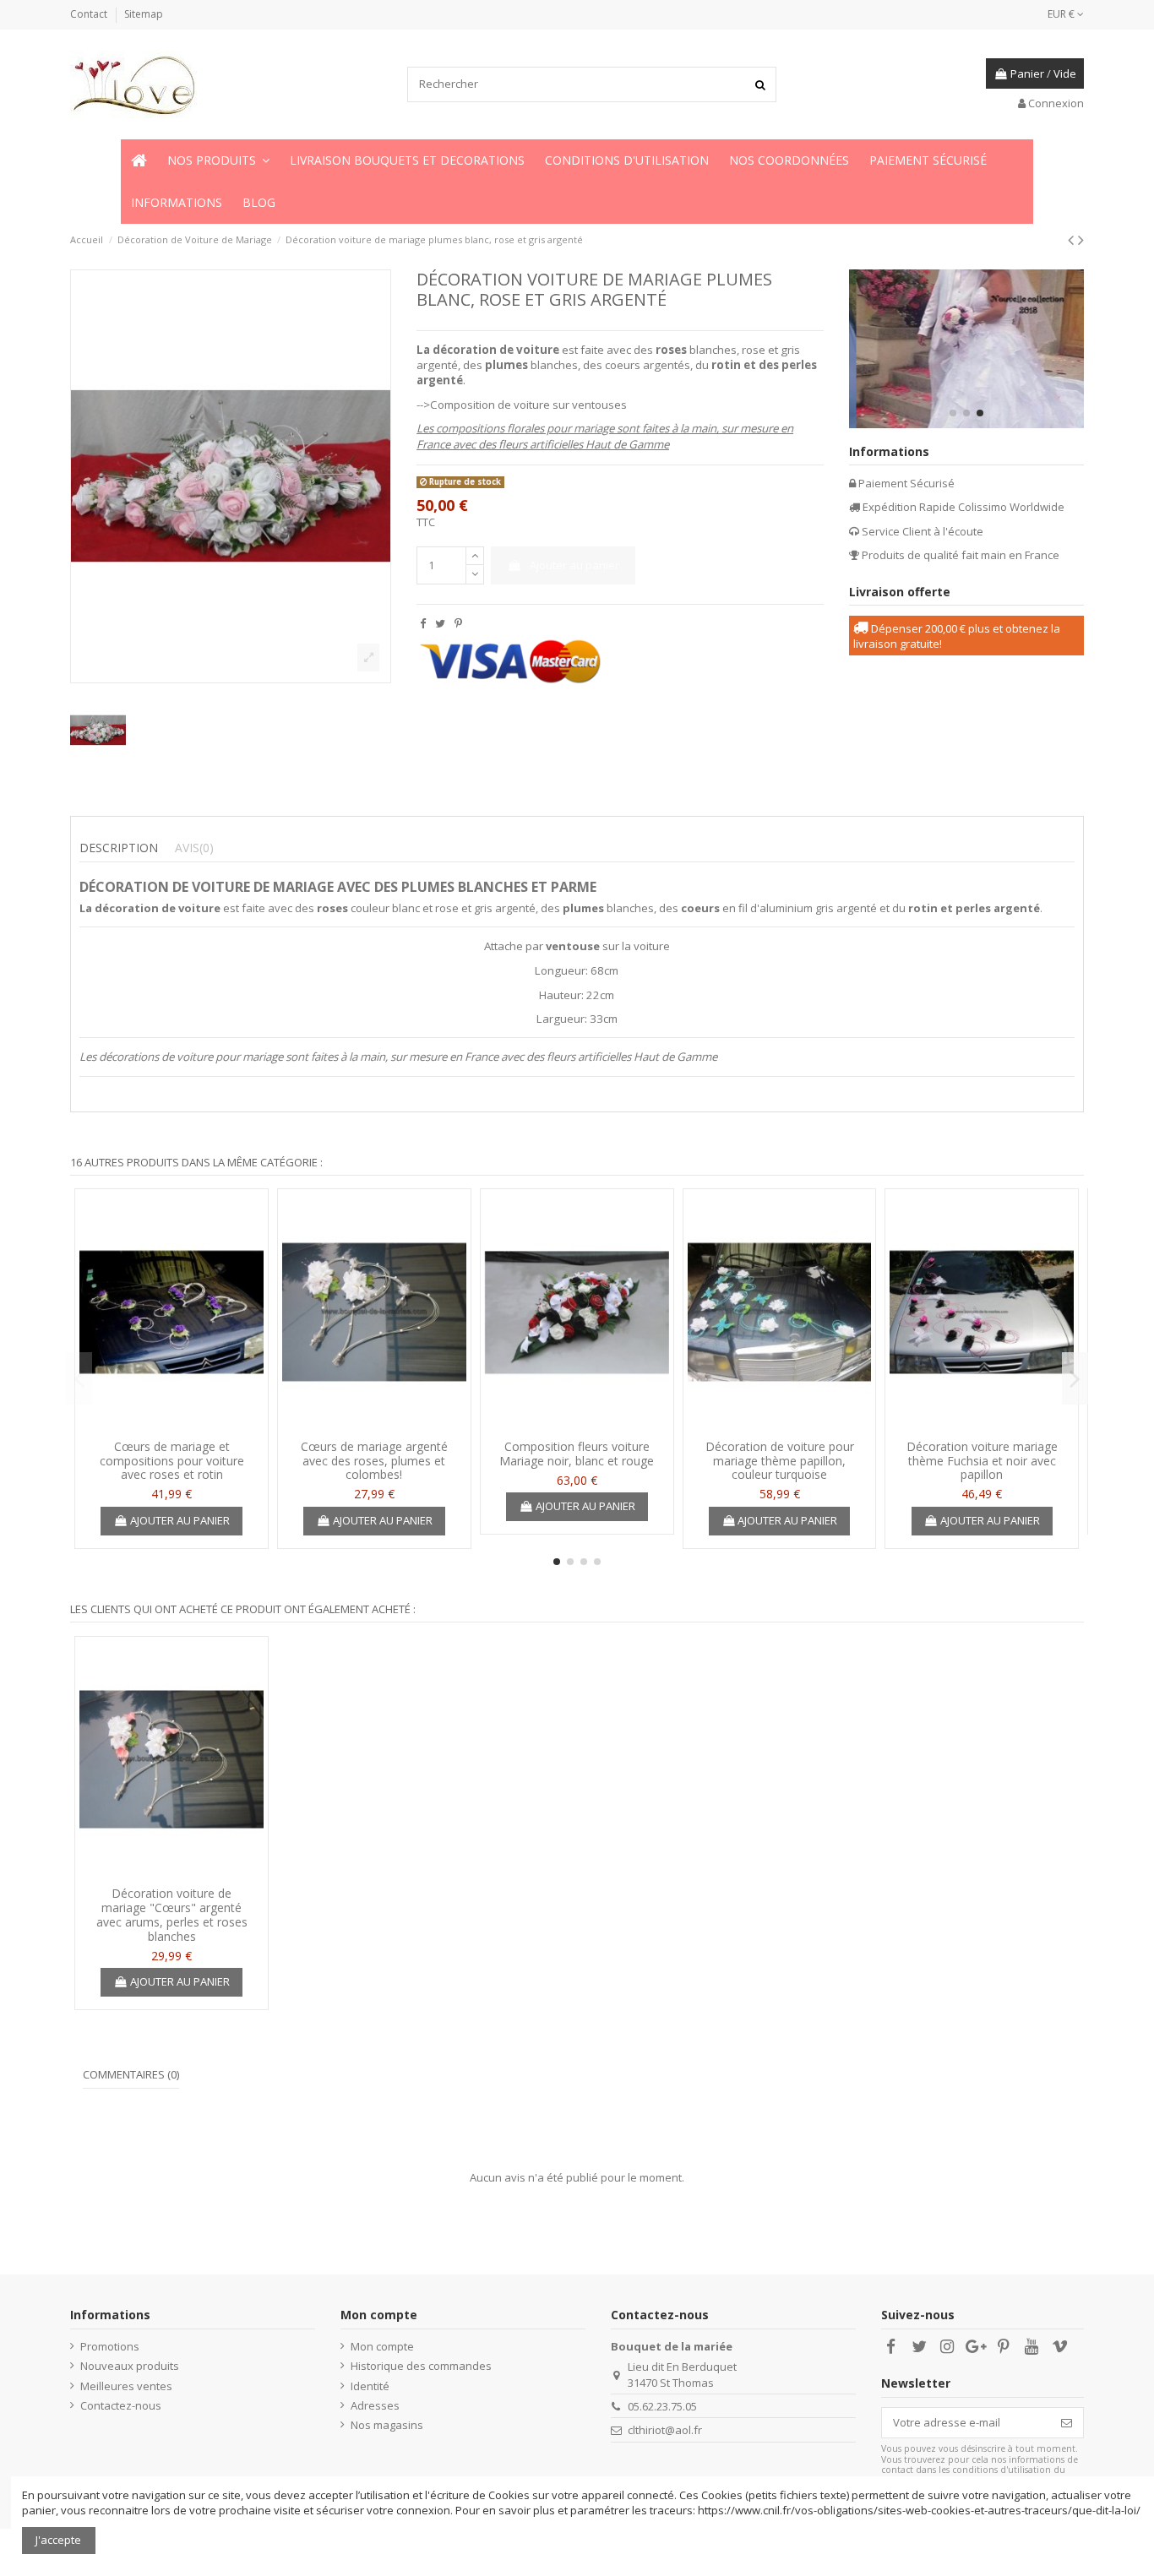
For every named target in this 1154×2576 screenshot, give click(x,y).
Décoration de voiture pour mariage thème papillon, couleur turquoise (780, 1461)
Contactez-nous (121, 2405)
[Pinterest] (458, 623)
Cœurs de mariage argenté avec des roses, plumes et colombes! (374, 1461)
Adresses (375, 2405)
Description (119, 848)
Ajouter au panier (574, 565)
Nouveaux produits (130, 2366)
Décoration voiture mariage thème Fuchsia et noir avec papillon (982, 1461)
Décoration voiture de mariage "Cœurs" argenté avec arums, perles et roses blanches (172, 1914)
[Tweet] (440, 623)
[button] (218, 160)
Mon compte (382, 2346)
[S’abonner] (1067, 2423)
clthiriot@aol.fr (665, 2430)
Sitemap (144, 14)
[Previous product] (1073, 239)
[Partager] (423, 623)
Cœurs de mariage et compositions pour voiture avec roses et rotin (172, 1461)
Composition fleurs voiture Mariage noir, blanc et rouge (577, 1454)
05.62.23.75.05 (662, 2406)
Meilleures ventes (126, 2386)
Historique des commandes (421, 2366)
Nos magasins (387, 2425)
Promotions (110, 2346)
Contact (90, 14)
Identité (370, 2386)
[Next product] (1081, 239)
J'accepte (58, 2540)
